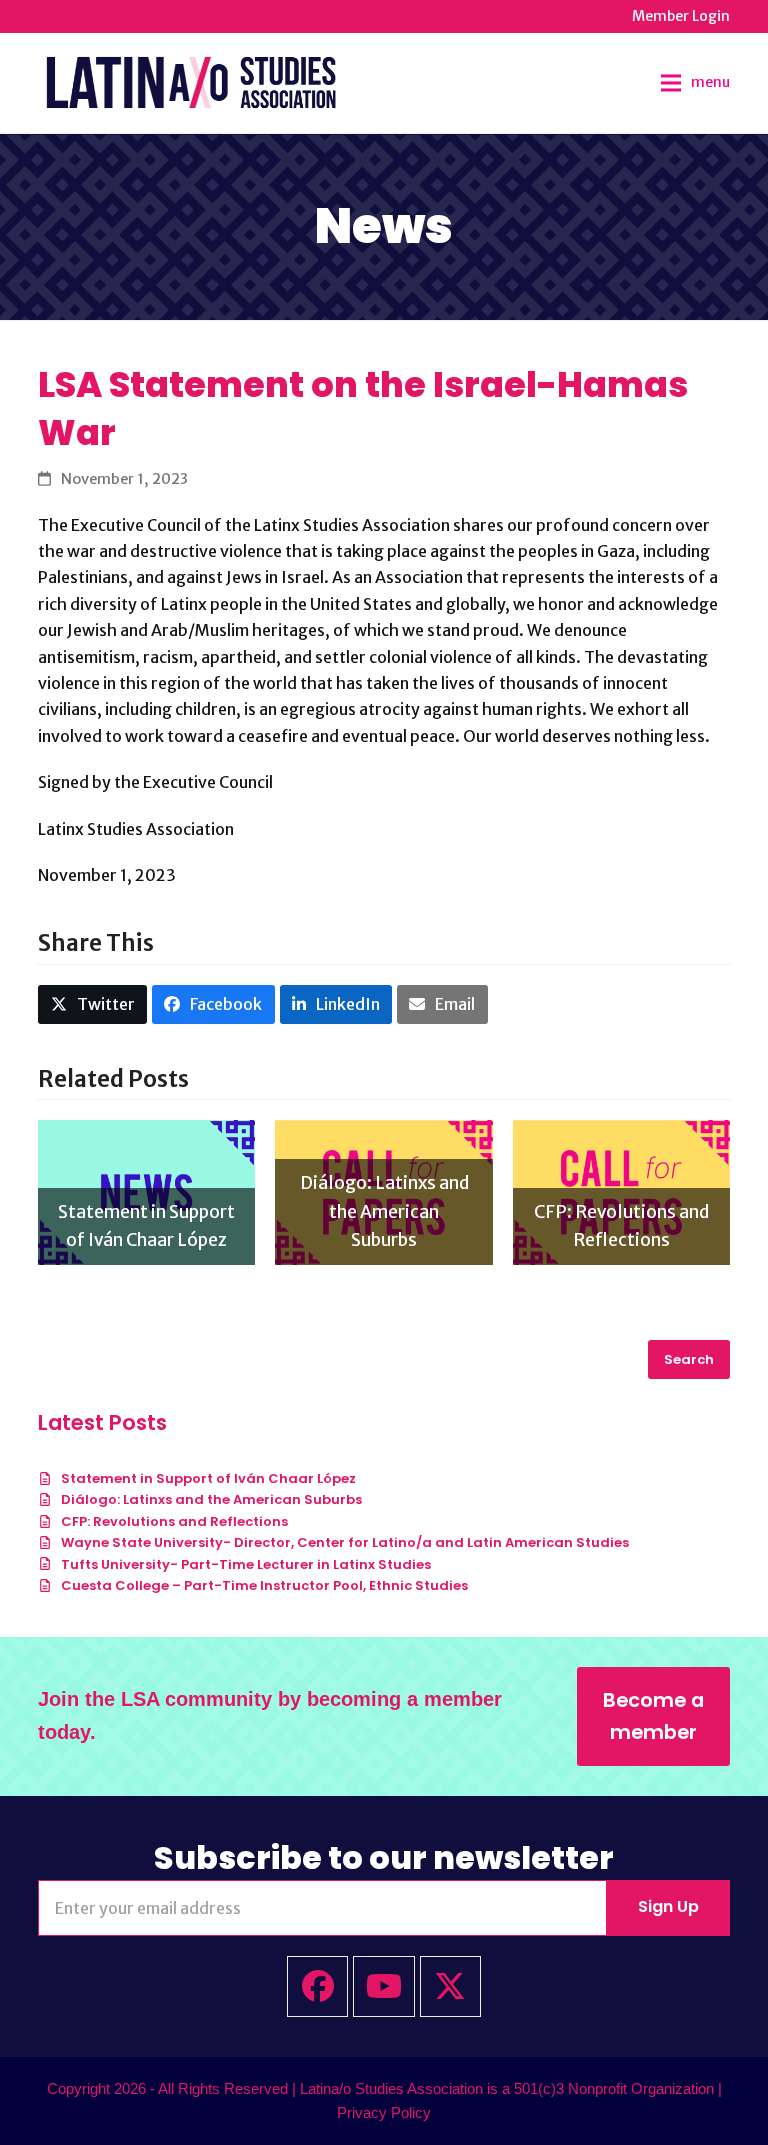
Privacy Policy (384, 2113)
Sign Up (668, 1906)
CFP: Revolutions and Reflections (174, 1521)
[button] (695, 83)
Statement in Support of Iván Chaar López (208, 1478)
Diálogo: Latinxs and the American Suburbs (211, 1499)
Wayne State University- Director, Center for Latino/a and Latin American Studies (345, 1542)
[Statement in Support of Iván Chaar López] (146, 1191)
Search (689, 1359)
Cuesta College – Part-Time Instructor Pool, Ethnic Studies (264, 1585)
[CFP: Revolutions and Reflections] (621, 1191)
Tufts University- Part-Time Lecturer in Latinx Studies (246, 1564)
